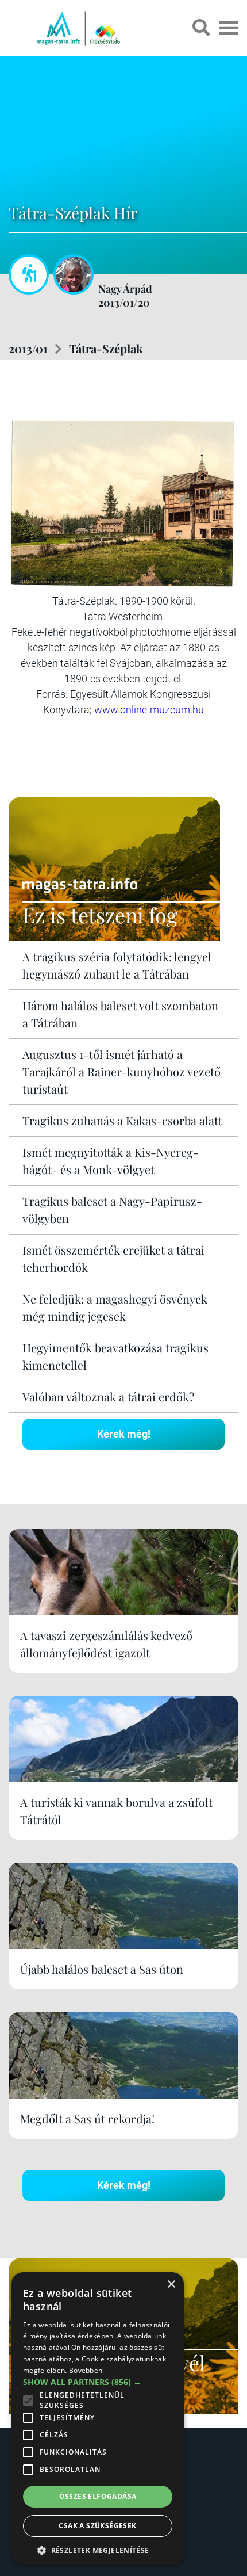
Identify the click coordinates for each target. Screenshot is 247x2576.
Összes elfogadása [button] (98, 2496)
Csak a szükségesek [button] (97, 2526)
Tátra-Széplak (106, 348)
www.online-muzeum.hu (149, 710)
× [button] (171, 2285)
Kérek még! (124, 1434)
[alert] (98, 2418)
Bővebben (86, 2370)
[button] (98, 2549)
